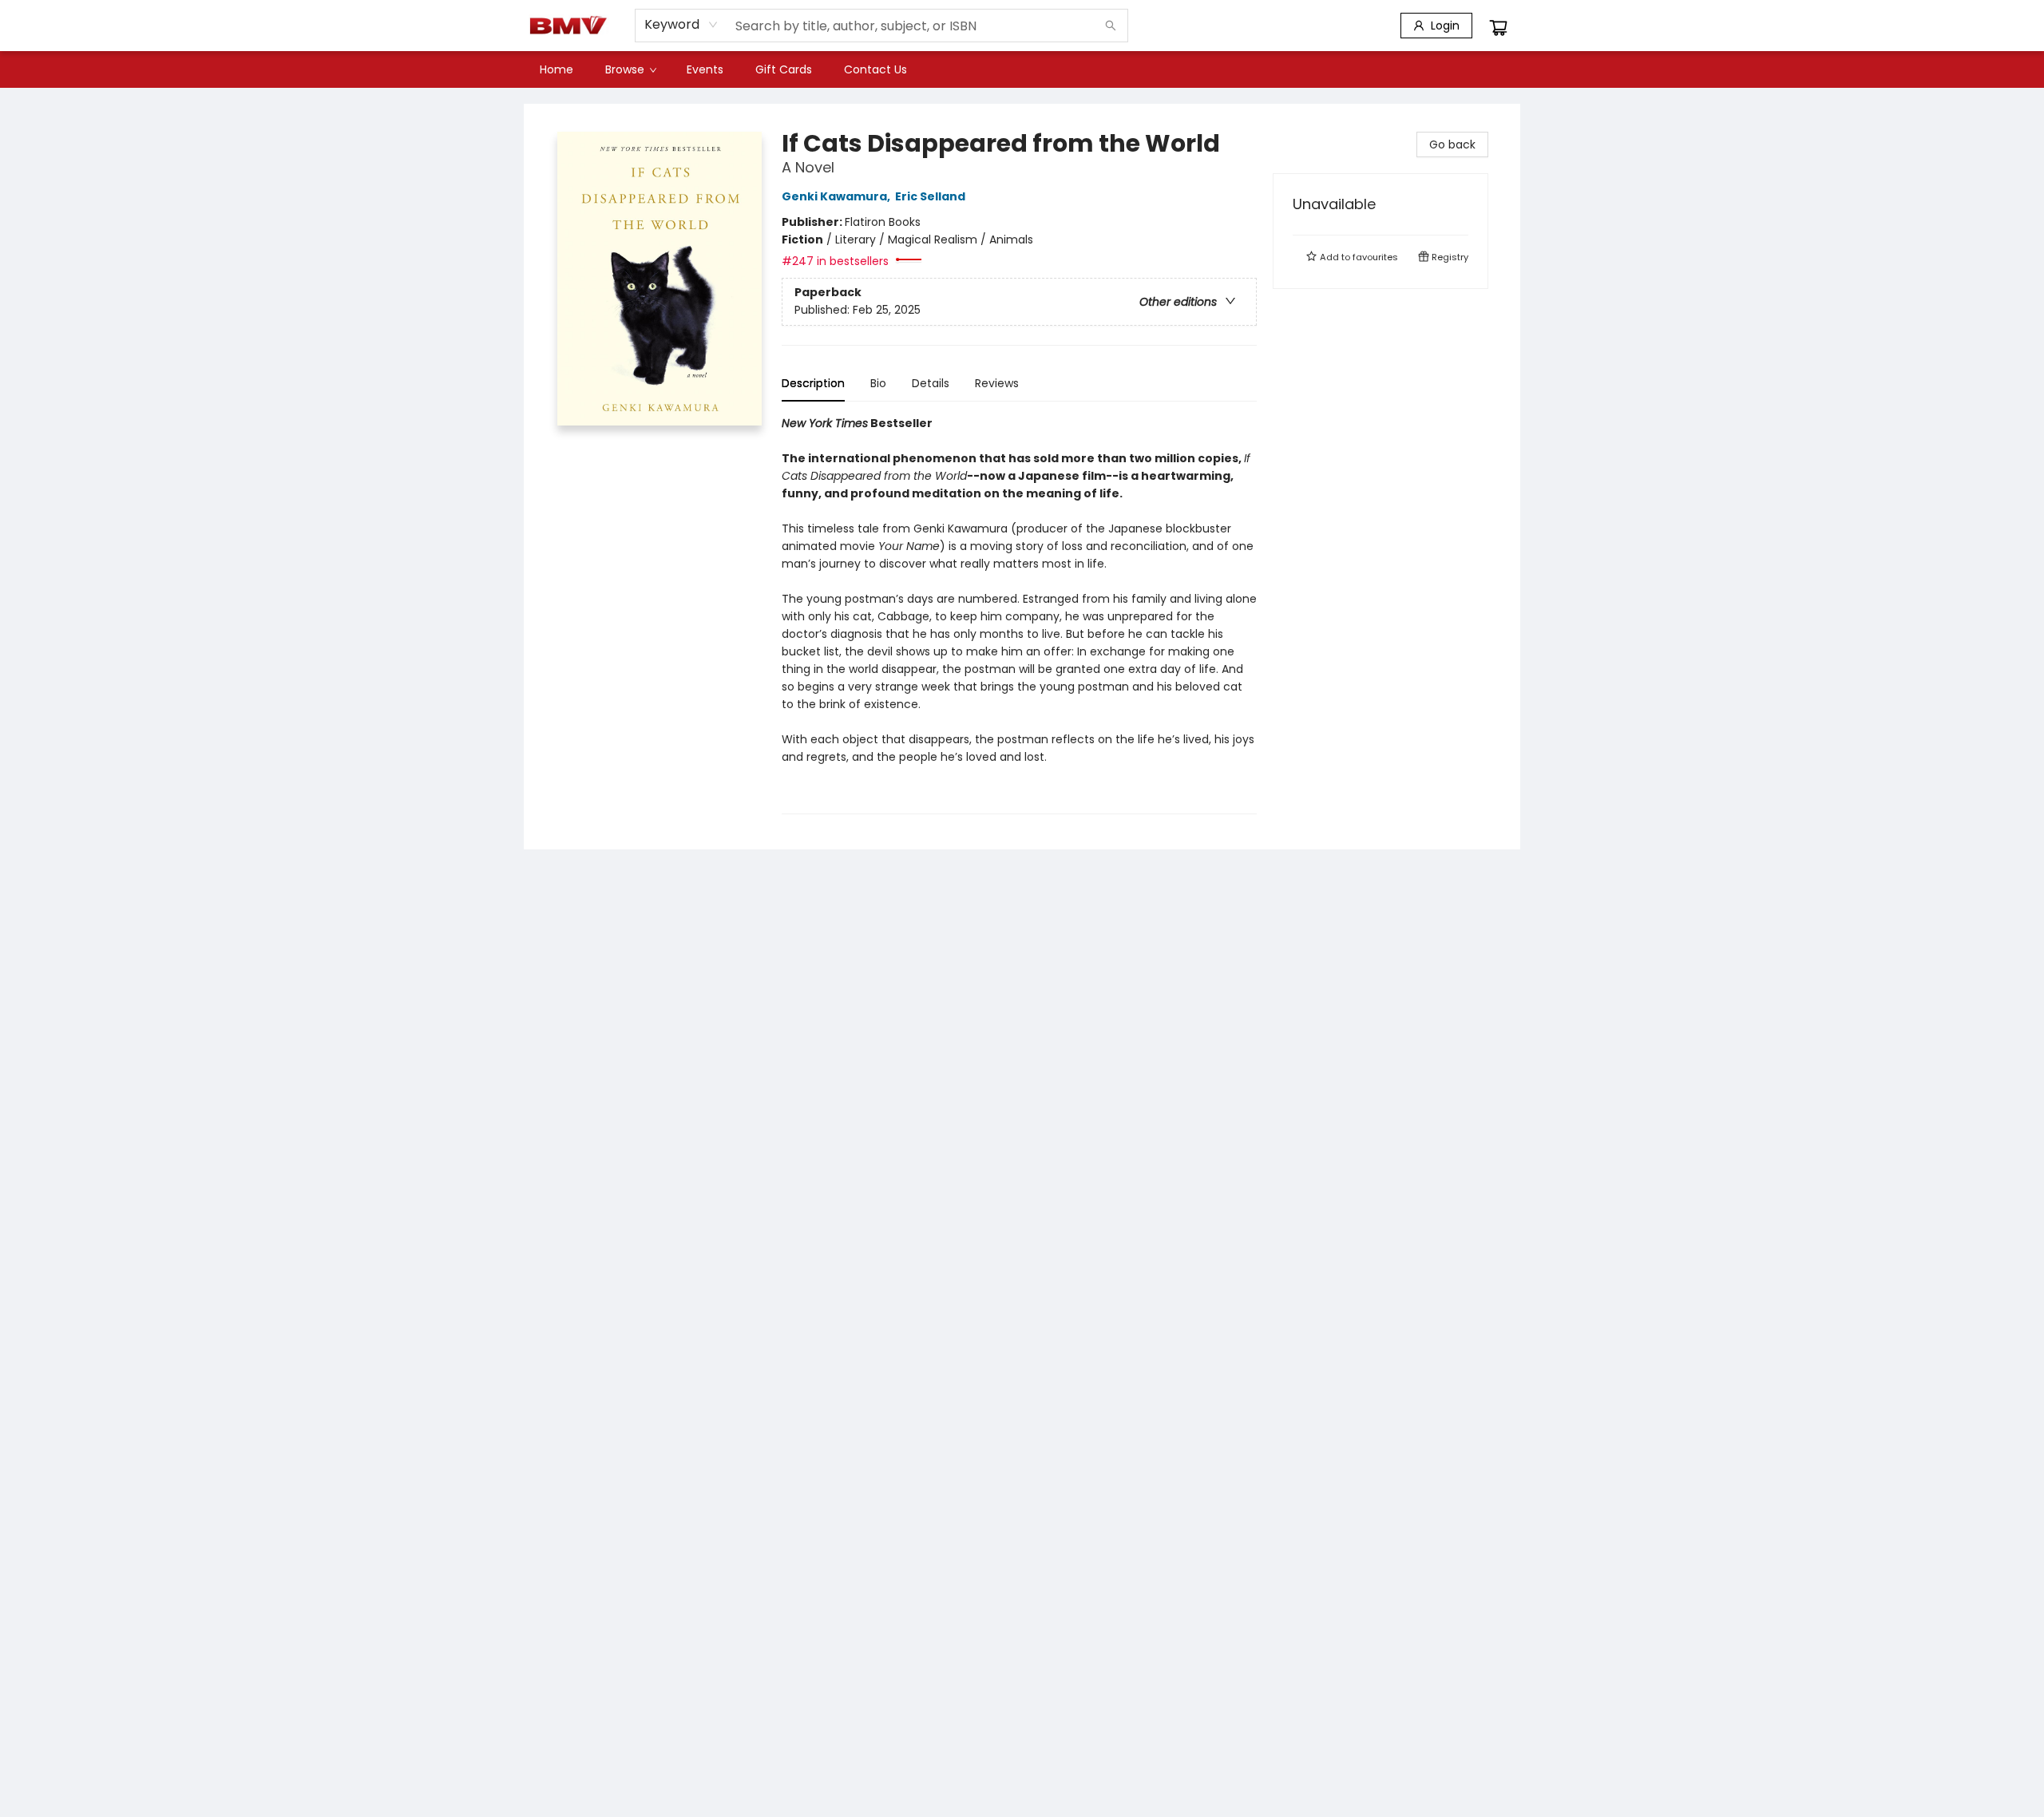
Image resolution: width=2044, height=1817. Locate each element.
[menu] (1022, 69)
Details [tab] (931, 383)
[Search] (1111, 26)
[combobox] (681, 25)
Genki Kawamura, (837, 196)
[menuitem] (557, 69)
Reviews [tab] (997, 383)
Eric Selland (930, 196)
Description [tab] (813, 383)
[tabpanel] (1019, 614)
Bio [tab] (878, 383)
